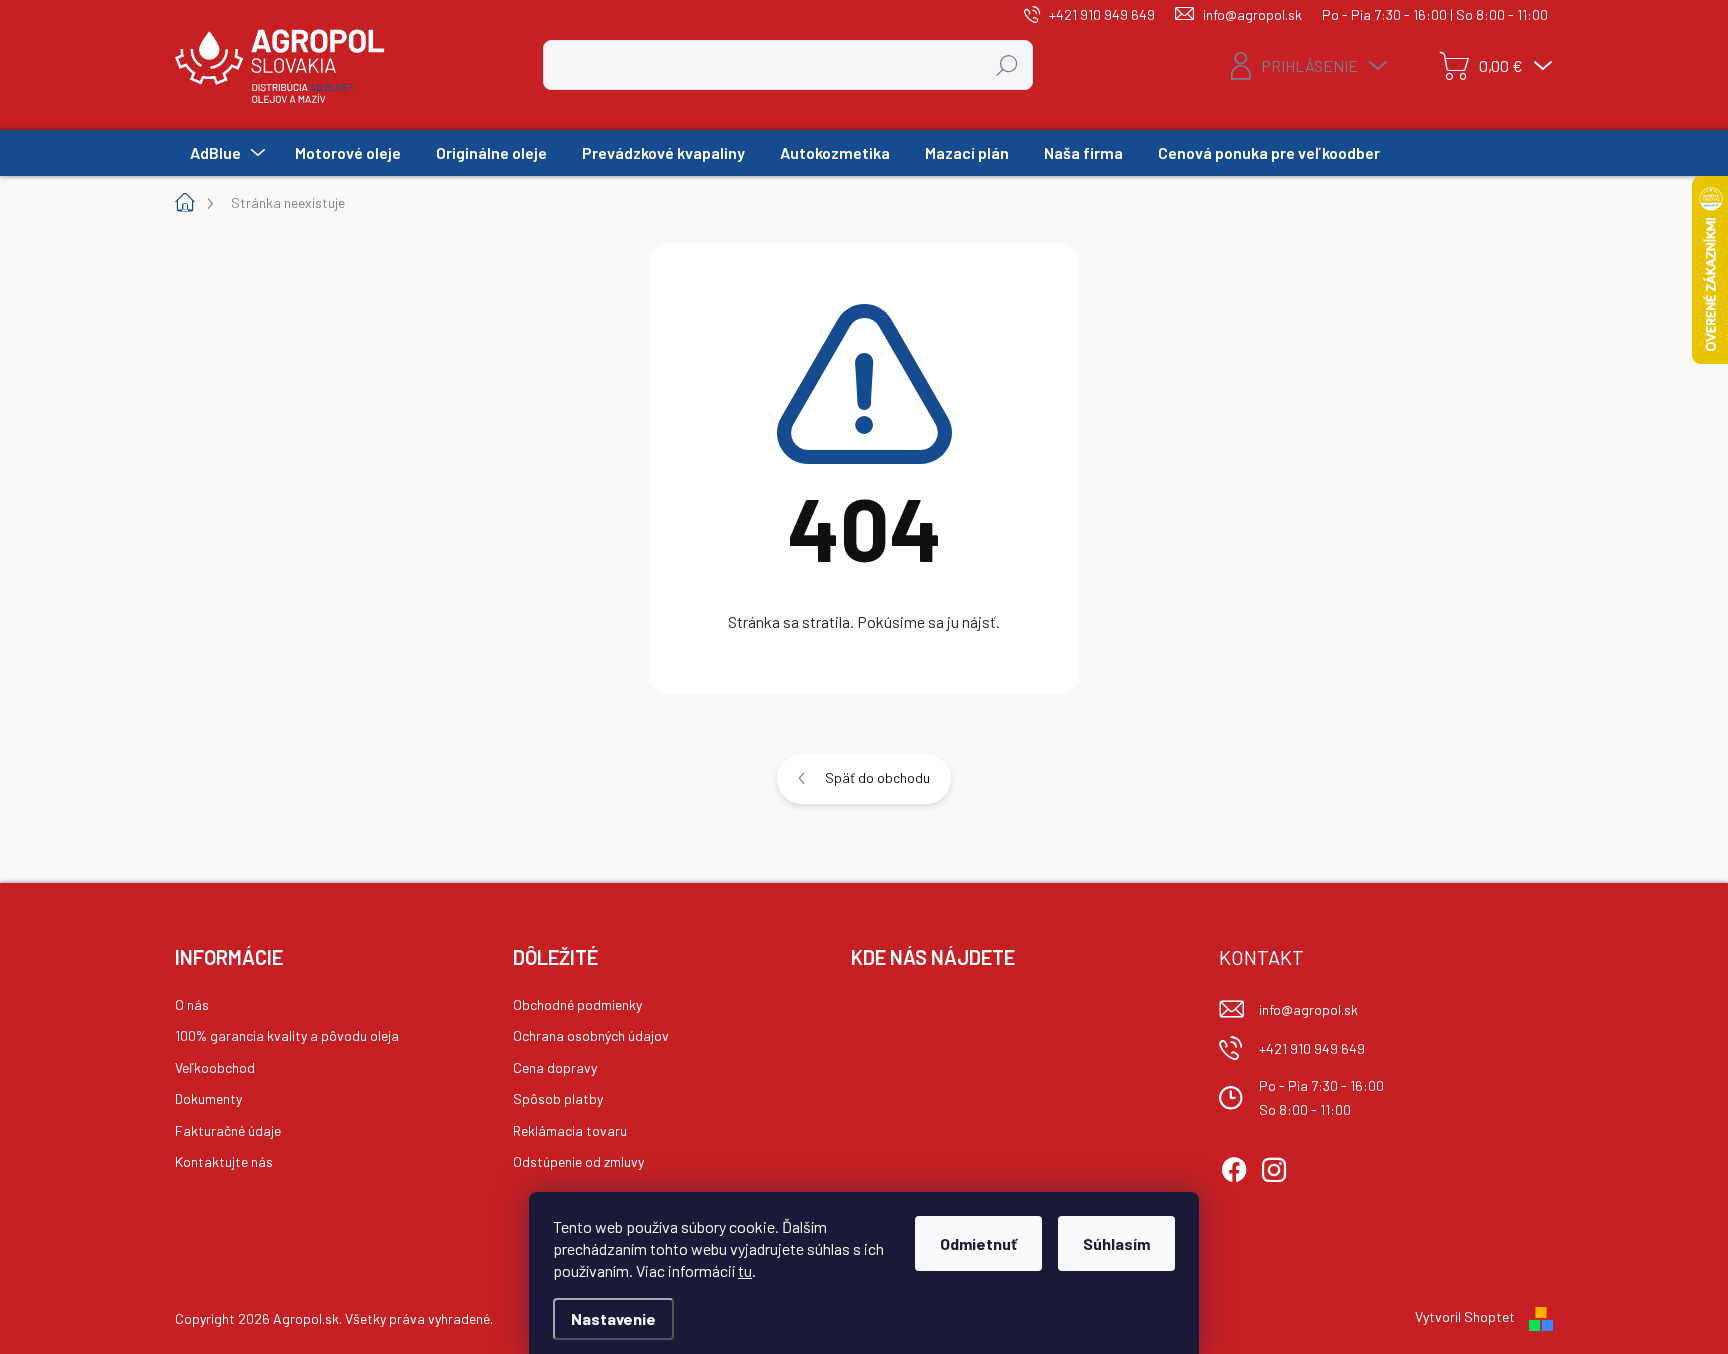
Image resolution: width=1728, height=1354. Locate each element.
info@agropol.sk (1308, 1009)
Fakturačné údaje (228, 1130)
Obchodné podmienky (577, 1004)
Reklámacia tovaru (570, 1130)
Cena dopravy (555, 1067)
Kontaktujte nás (224, 1161)
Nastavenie (613, 1318)
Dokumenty (208, 1098)
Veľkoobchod (215, 1067)
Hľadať (1006, 64)
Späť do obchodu (877, 777)
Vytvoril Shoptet (1465, 1316)
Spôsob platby (558, 1098)
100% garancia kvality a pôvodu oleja (287, 1035)
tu (745, 1270)
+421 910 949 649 (1312, 1048)
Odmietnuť (978, 1243)
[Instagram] (1274, 1166)
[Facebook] (1234, 1166)
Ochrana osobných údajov (591, 1035)
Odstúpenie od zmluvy (578, 1161)
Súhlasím (1116, 1243)
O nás (192, 1004)
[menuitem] (225, 153)
